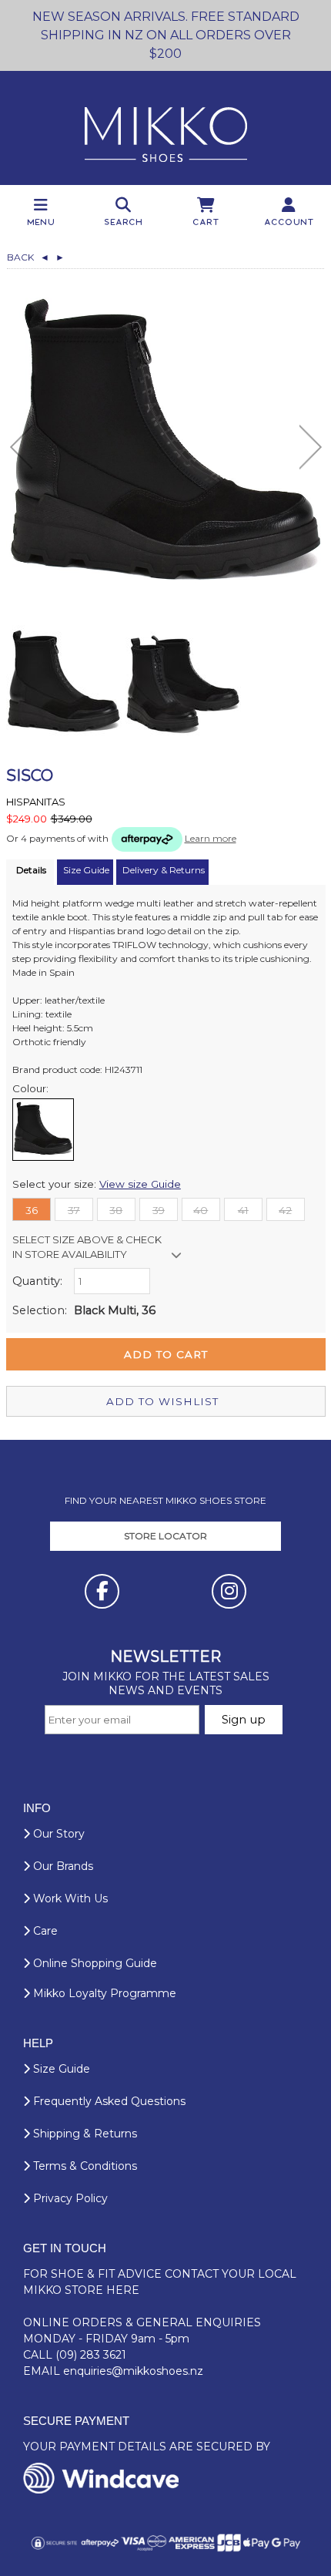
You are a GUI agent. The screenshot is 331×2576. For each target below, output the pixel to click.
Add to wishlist (162, 1401)
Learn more (211, 838)
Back (28, 257)
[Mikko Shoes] (166, 128)
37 (74, 1210)
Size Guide (60, 2069)
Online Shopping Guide (94, 1963)
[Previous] (21, 447)
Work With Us (69, 1898)
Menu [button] (42, 222)
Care (44, 1931)
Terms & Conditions (84, 2166)
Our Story (57, 1834)
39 (159, 1210)
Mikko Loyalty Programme (103, 1993)
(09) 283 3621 (91, 2355)
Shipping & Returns (84, 2134)
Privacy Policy (69, 2198)
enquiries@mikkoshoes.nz (133, 2371)
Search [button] (124, 222)
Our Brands (62, 1866)
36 (32, 1210)
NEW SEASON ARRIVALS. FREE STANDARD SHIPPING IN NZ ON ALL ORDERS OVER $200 (166, 35)
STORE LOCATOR (165, 1536)
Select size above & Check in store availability (87, 1247)
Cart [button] (207, 222)
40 (201, 1210)
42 (285, 1210)
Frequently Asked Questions (108, 2101)
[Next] (311, 447)
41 (243, 1210)
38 (116, 1210)
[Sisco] (166, 444)
